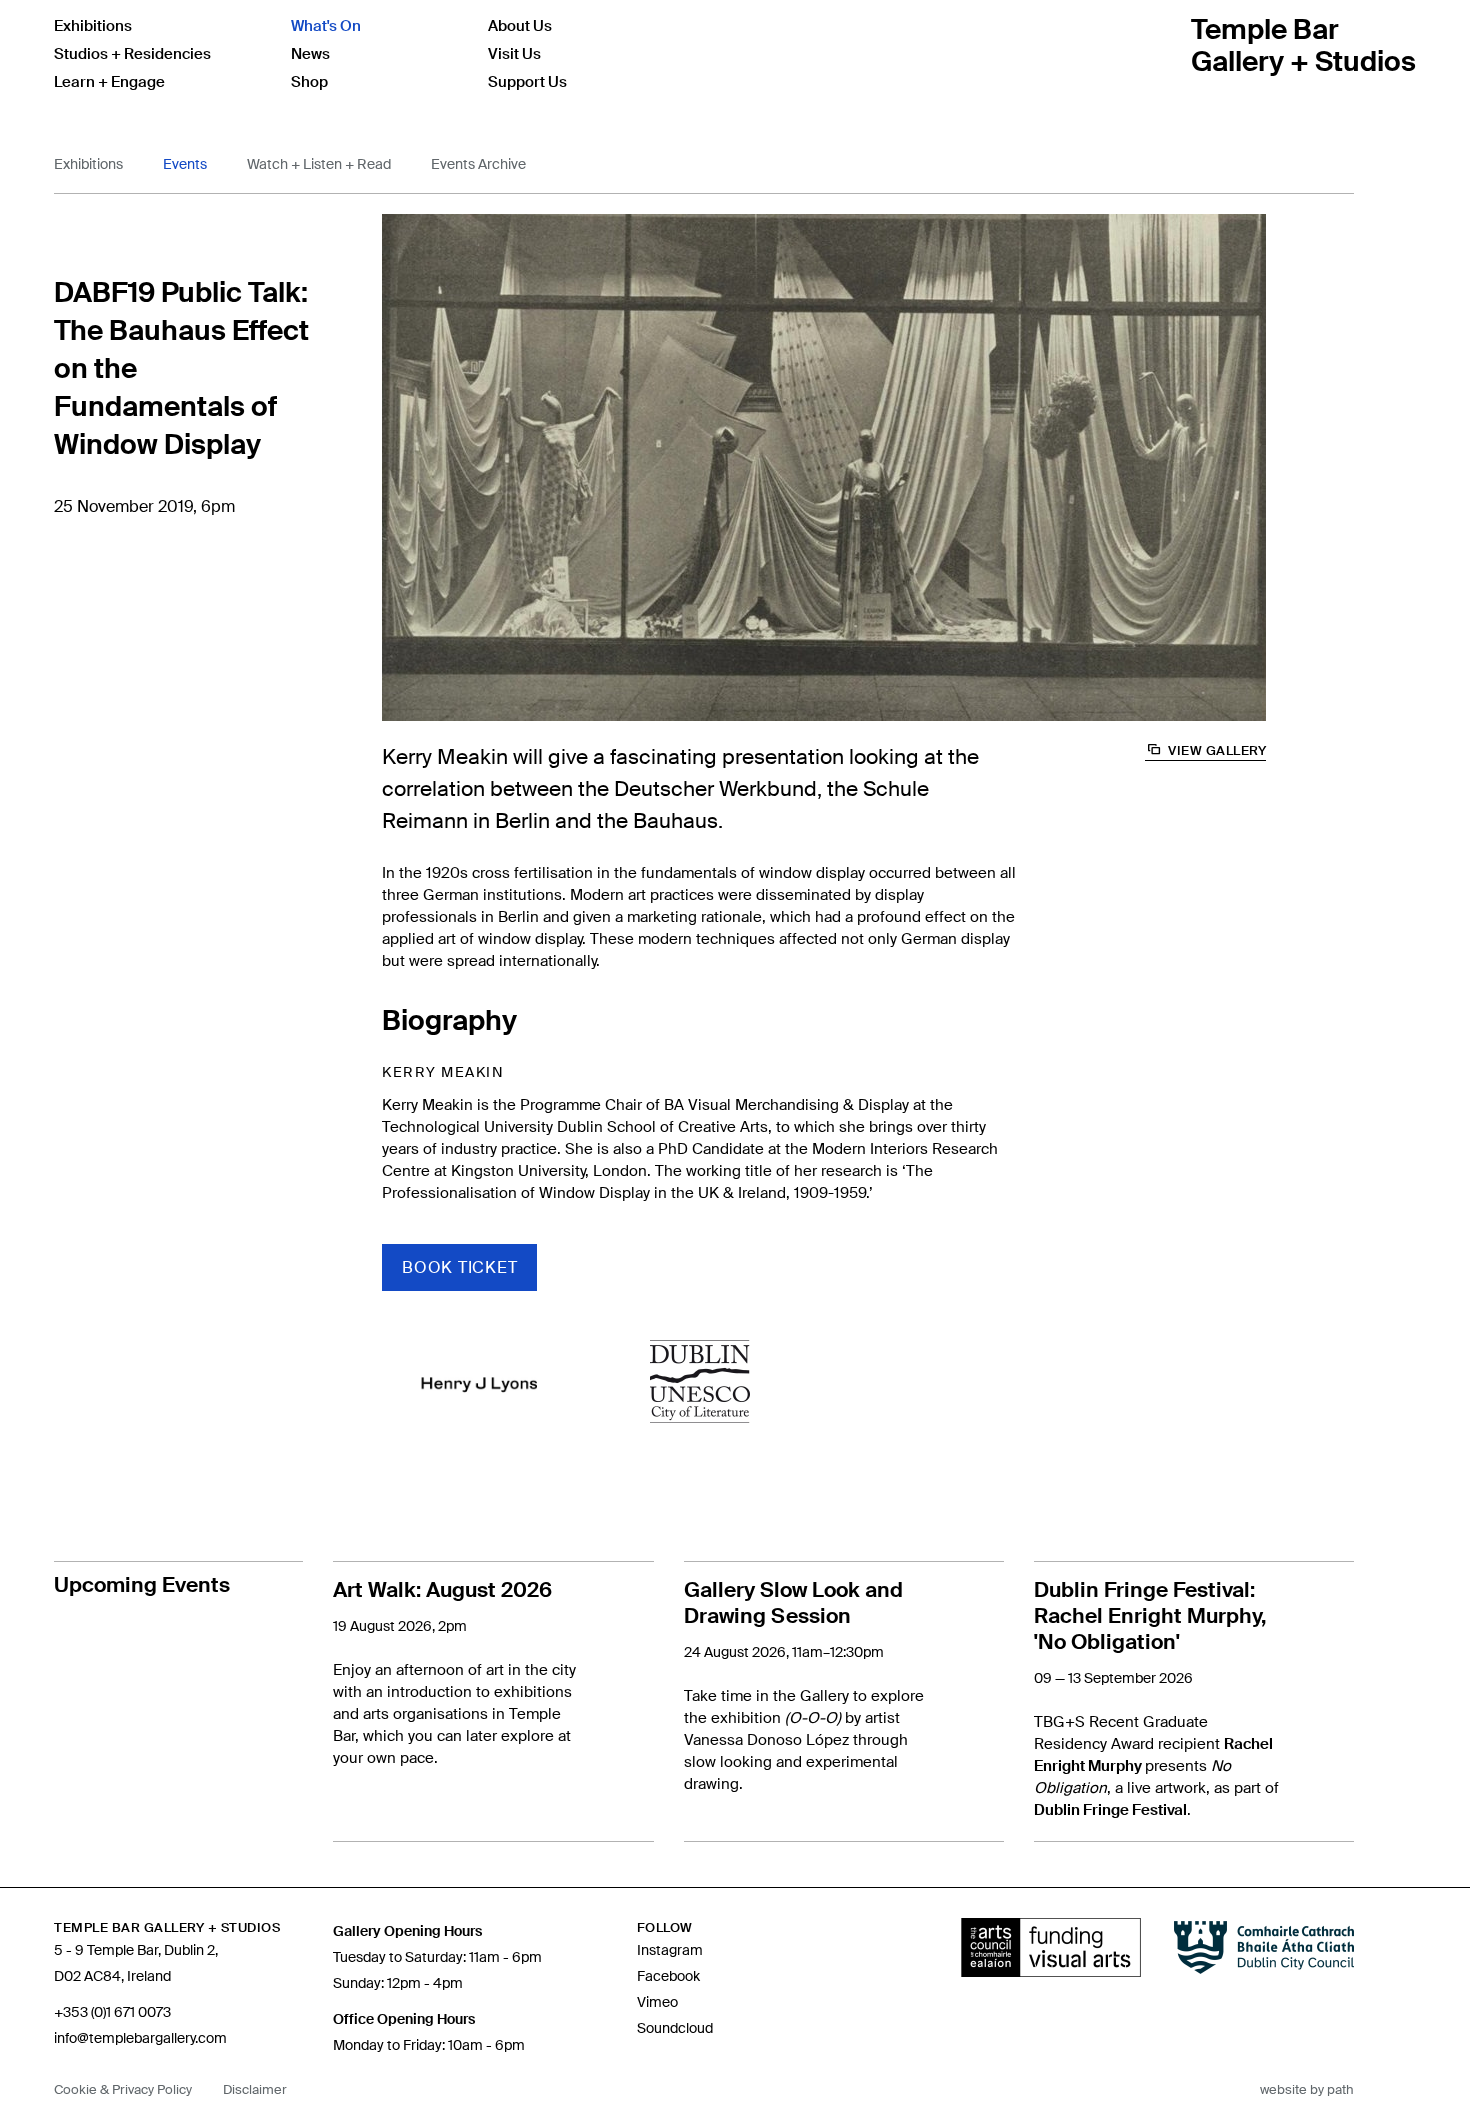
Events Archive (478, 164)
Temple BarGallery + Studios (1303, 46)
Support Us (527, 82)
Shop (309, 82)
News (310, 54)
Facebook (668, 1976)
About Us (520, 26)
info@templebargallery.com (140, 2038)
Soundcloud (675, 2028)
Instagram (670, 1950)
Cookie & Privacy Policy (123, 2089)
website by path (1307, 2089)
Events (185, 164)
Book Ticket (459, 1267)
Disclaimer (255, 2089)
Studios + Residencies (132, 54)
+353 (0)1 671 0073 (112, 2012)
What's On (326, 26)
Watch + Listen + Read (319, 164)
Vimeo (657, 2002)
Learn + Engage (109, 82)
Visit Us (514, 54)
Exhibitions (93, 26)
